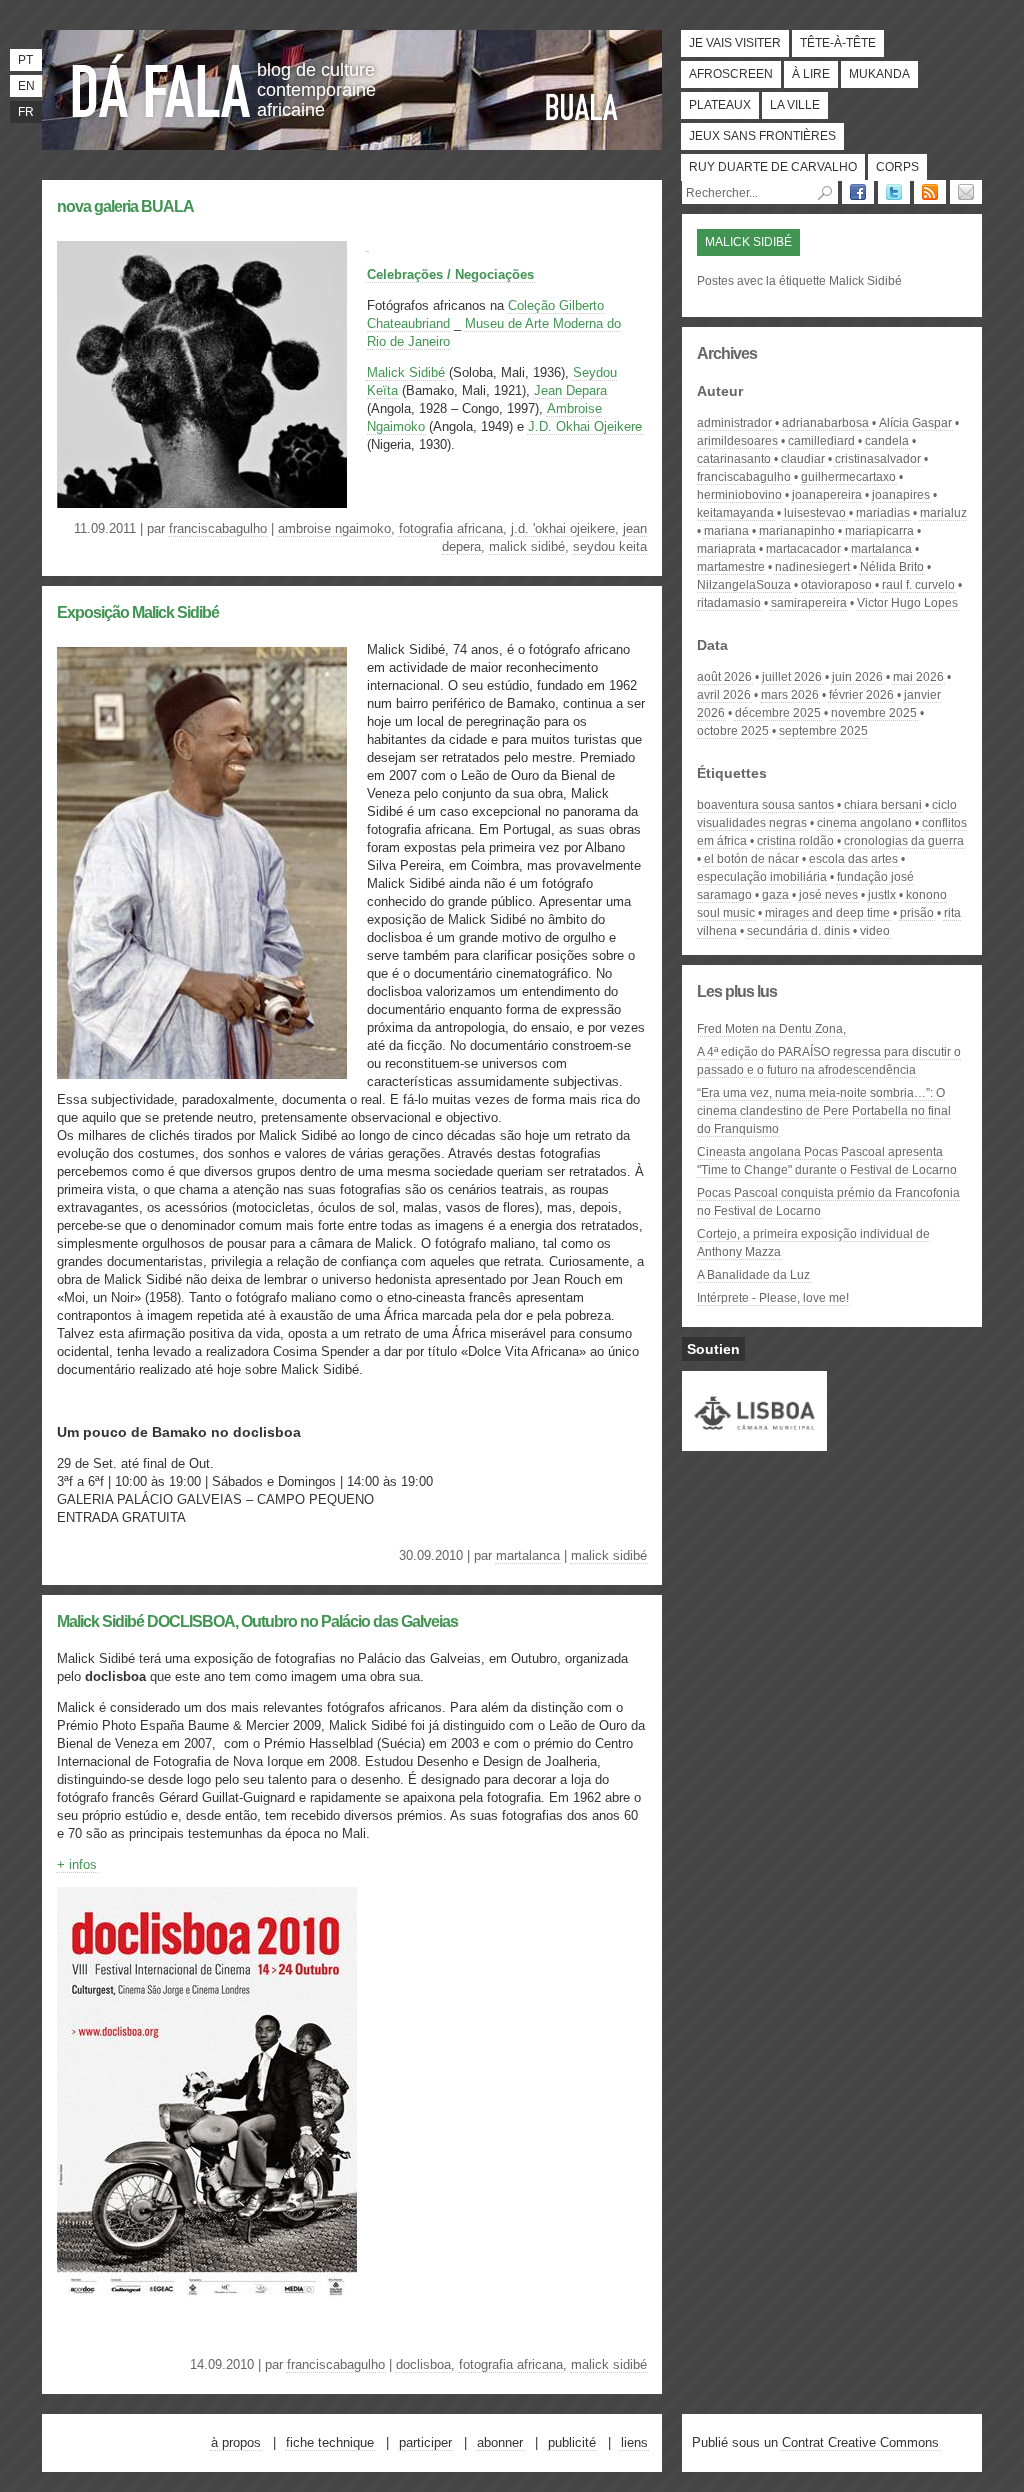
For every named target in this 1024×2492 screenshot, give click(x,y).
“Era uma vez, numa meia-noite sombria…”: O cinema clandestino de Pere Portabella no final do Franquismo (824, 1111)
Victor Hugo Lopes (907, 603)
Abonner (500, 2442)
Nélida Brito (892, 567)
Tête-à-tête (838, 43)
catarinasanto (734, 459)
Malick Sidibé (406, 372)
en (26, 86)
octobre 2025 (733, 731)
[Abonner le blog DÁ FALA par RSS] (930, 192)
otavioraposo (836, 585)
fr (26, 112)
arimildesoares (737, 441)
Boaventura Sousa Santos (765, 805)
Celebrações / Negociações (450, 274)
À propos (236, 2442)
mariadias (883, 513)
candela (887, 441)
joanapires (901, 495)
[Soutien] (754, 1442)
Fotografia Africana (451, 528)
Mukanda (879, 74)
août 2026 (724, 677)
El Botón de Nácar (751, 859)
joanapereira (827, 495)
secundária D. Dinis (798, 931)
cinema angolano (864, 823)
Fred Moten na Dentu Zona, (771, 1029)
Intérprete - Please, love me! (773, 1298)
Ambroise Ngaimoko (334, 528)
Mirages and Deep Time (827, 913)
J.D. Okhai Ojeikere (585, 426)
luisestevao (815, 513)
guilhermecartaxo (848, 477)
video (875, 931)
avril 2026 (724, 695)
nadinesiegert (812, 567)
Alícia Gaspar (915, 423)
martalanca (528, 1555)
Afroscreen (731, 74)
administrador (734, 423)
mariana (726, 531)
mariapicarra (879, 531)
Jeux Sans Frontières (762, 136)
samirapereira (809, 603)
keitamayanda (735, 513)
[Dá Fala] (162, 85)
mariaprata (726, 549)
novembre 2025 (874, 713)
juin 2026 (857, 677)
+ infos (77, 1864)
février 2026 (861, 695)
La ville (795, 105)
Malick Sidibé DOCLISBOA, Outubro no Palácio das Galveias (257, 1621)
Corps (897, 167)
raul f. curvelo (918, 585)
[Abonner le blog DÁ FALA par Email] (966, 192)
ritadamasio (729, 603)
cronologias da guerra (904, 841)
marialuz (943, 513)
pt (25, 60)
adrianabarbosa (825, 423)
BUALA (582, 107)
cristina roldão (795, 841)
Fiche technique (330, 2442)
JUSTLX (882, 895)
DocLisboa (423, 2364)
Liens (634, 2442)
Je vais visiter (735, 43)
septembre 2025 (823, 731)
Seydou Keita (610, 546)
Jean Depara (570, 390)
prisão (917, 913)
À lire (811, 74)
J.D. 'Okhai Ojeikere (563, 528)
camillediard (821, 441)
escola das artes (853, 859)
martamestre (731, 567)
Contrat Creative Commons (860, 2442)
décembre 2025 (778, 713)
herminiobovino (739, 495)
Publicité (572, 2442)
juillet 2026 (792, 677)
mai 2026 (918, 677)
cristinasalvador (878, 459)
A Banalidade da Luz (753, 1275)
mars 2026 (790, 695)
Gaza (775, 895)
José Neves (828, 895)
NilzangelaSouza (744, 585)
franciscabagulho (218, 528)
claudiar (803, 459)
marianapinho (797, 531)
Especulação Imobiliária (762, 877)
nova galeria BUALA (125, 206)
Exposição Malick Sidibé (138, 612)
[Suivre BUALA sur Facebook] (858, 192)
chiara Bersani (883, 805)
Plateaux (720, 105)
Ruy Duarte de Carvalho (773, 167)
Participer (425, 2442)
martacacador (803, 549)
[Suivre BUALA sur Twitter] (894, 192)
